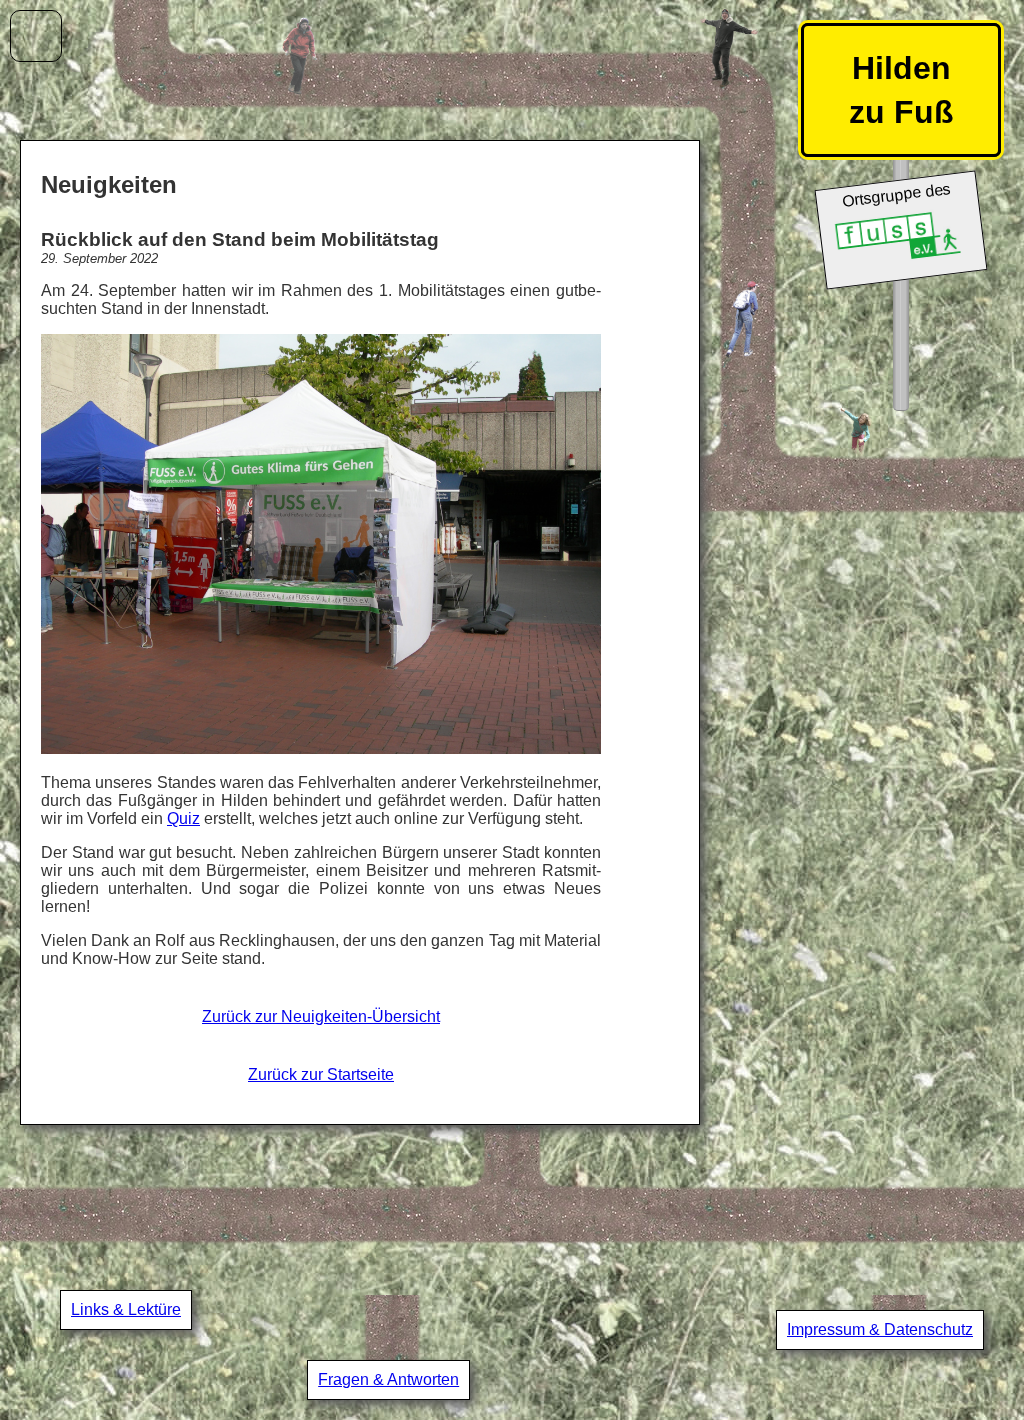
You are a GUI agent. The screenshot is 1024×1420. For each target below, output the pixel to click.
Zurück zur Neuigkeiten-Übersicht (321, 1016)
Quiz (183, 818)
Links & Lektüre (126, 1309)
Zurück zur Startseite (321, 1074)
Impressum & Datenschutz (880, 1329)
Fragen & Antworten (388, 1379)
